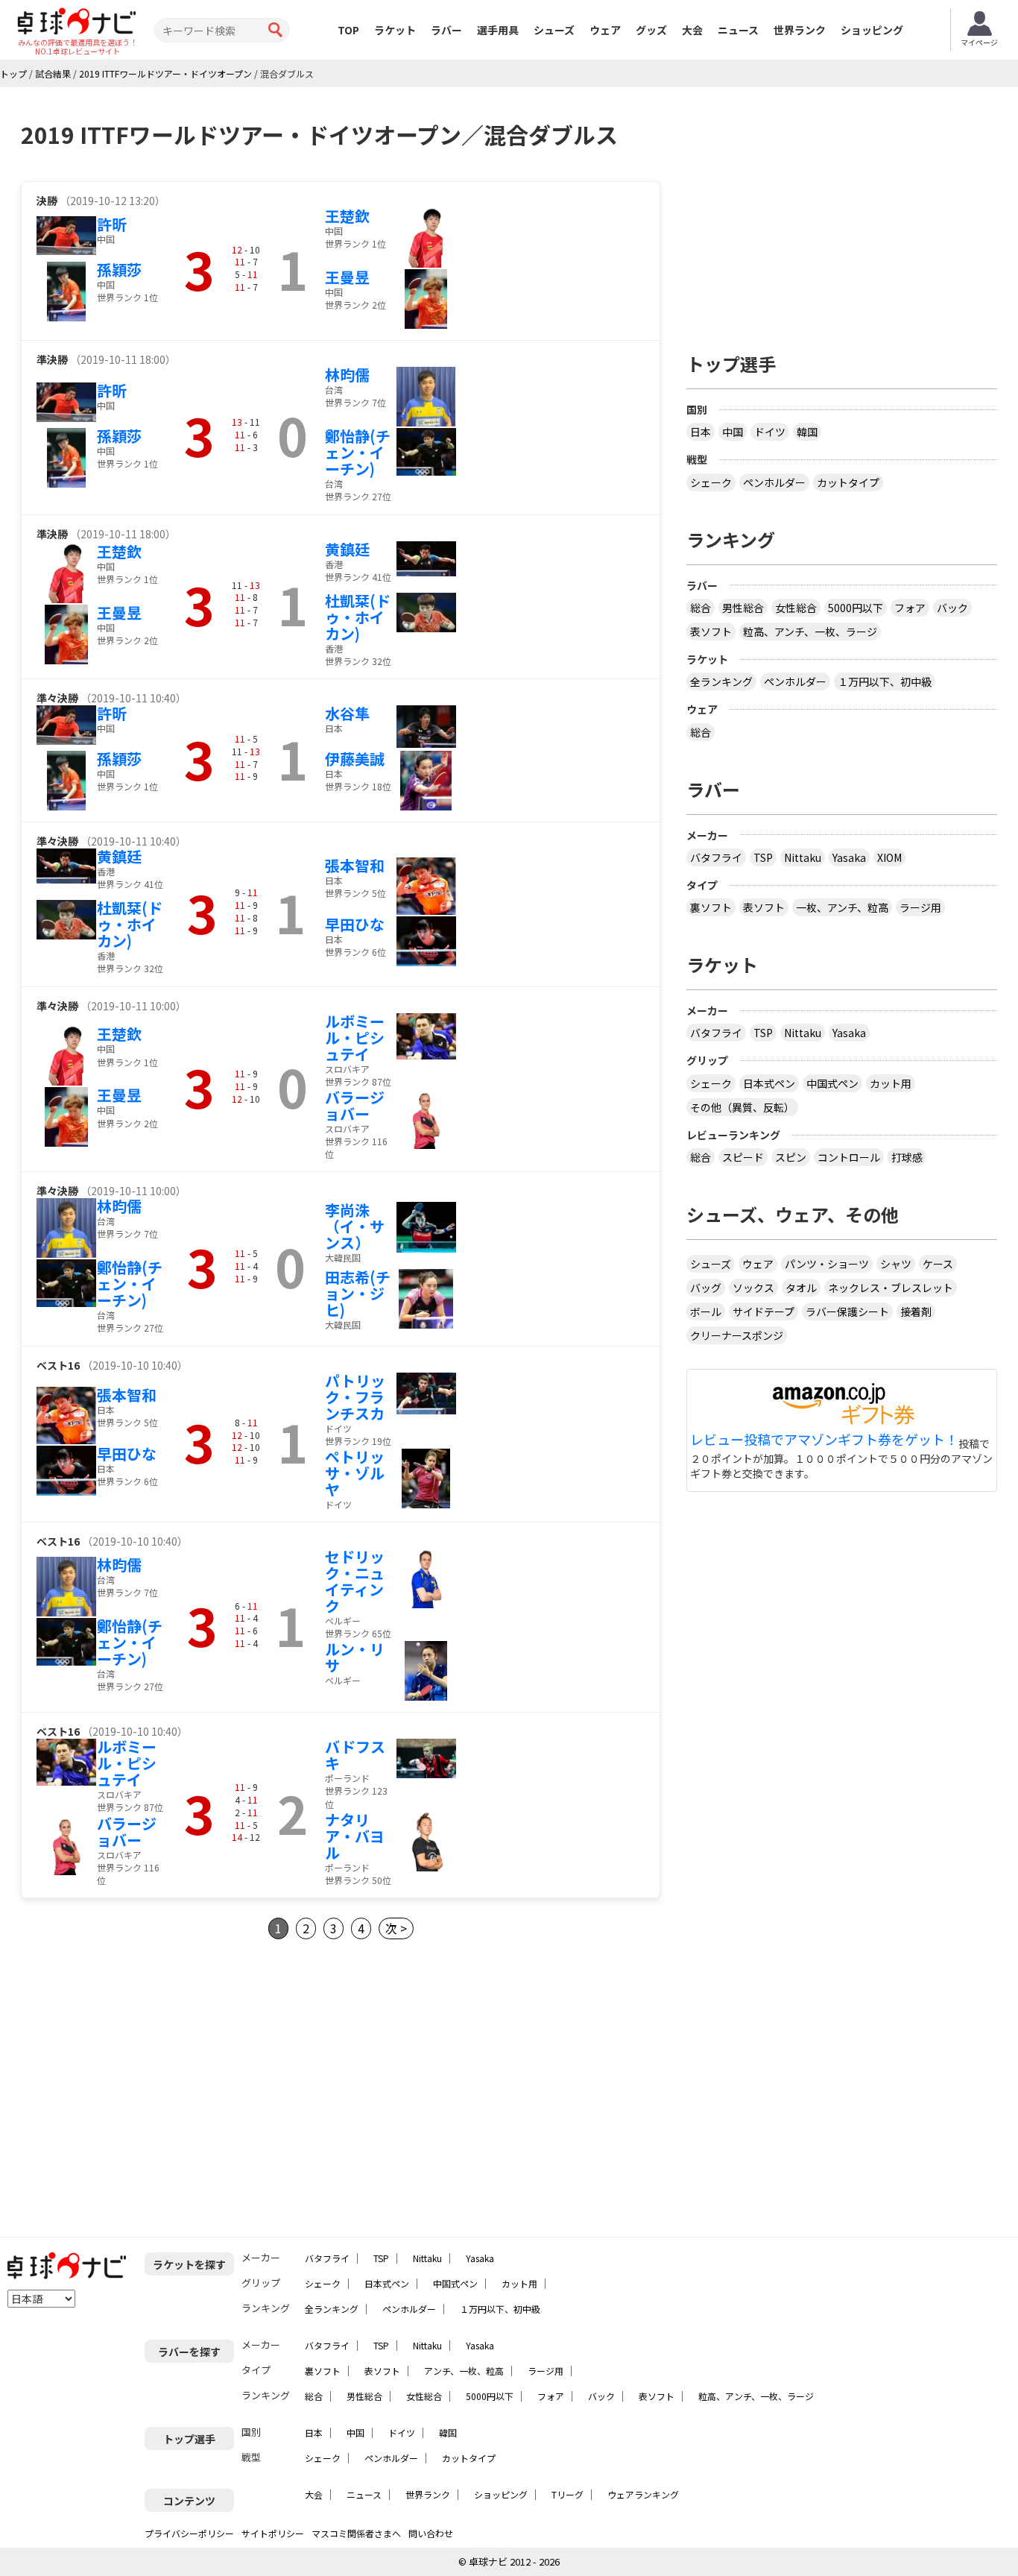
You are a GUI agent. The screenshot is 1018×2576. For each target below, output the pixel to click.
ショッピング (872, 30)
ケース (938, 1264)
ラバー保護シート (847, 1311)
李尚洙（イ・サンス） (355, 1226)
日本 (701, 432)
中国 (733, 432)
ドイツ (770, 432)
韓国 (807, 432)
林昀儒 (347, 375)
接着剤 (916, 1311)
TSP (763, 857)
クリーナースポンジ (737, 1335)
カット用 (891, 1083)
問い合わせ (431, 2533)
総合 (701, 608)
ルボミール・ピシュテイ (355, 1037)
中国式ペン (832, 1083)
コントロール (849, 1157)
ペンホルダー (774, 482)
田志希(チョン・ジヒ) (358, 1293)
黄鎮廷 (347, 549)
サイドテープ (763, 1311)
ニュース (738, 30)
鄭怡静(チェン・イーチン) (358, 452)
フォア (910, 608)
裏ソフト (711, 907)
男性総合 (743, 608)
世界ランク (800, 30)
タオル (801, 1288)
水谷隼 (347, 713)
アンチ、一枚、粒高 (464, 2371)
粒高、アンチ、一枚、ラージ (810, 632)
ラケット (395, 30)
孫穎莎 (119, 270)
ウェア (605, 30)
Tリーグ (568, 2494)
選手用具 (498, 30)
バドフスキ (355, 1755)
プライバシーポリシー (189, 2533)
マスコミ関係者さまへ (356, 2533)
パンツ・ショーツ (827, 1264)
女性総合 (796, 608)
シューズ (554, 30)
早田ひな (355, 924)
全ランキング (721, 681)
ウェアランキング (643, 2494)
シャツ (896, 1264)
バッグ (706, 1288)
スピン (791, 1157)
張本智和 (355, 865)
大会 (692, 30)
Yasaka (849, 857)
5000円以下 (856, 608)
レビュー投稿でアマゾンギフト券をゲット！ (824, 1440)
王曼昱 (347, 277)
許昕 (112, 224)
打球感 (907, 1157)
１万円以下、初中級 (885, 681)
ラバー (446, 30)
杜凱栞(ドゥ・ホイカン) (358, 617)
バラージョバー (355, 1105)
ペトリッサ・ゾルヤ (355, 1473)
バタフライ (716, 857)
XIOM (889, 857)
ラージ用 (920, 907)
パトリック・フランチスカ (355, 1397)
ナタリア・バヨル (355, 1836)
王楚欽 (347, 216)
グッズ (651, 30)
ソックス (753, 1288)
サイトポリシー (273, 2533)
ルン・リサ (355, 1657)
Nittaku (803, 857)
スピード (743, 1157)
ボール (706, 1311)
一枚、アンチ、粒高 (842, 907)
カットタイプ (848, 482)
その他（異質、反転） (742, 1107)
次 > (396, 1928)
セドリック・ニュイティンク (355, 1581)
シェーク (711, 482)
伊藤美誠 (355, 759)
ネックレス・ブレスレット (891, 1288)
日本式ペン (769, 1083)
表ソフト (711, 632)
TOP (348, 30)
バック (952, 608)
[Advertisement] (146, 2088)
